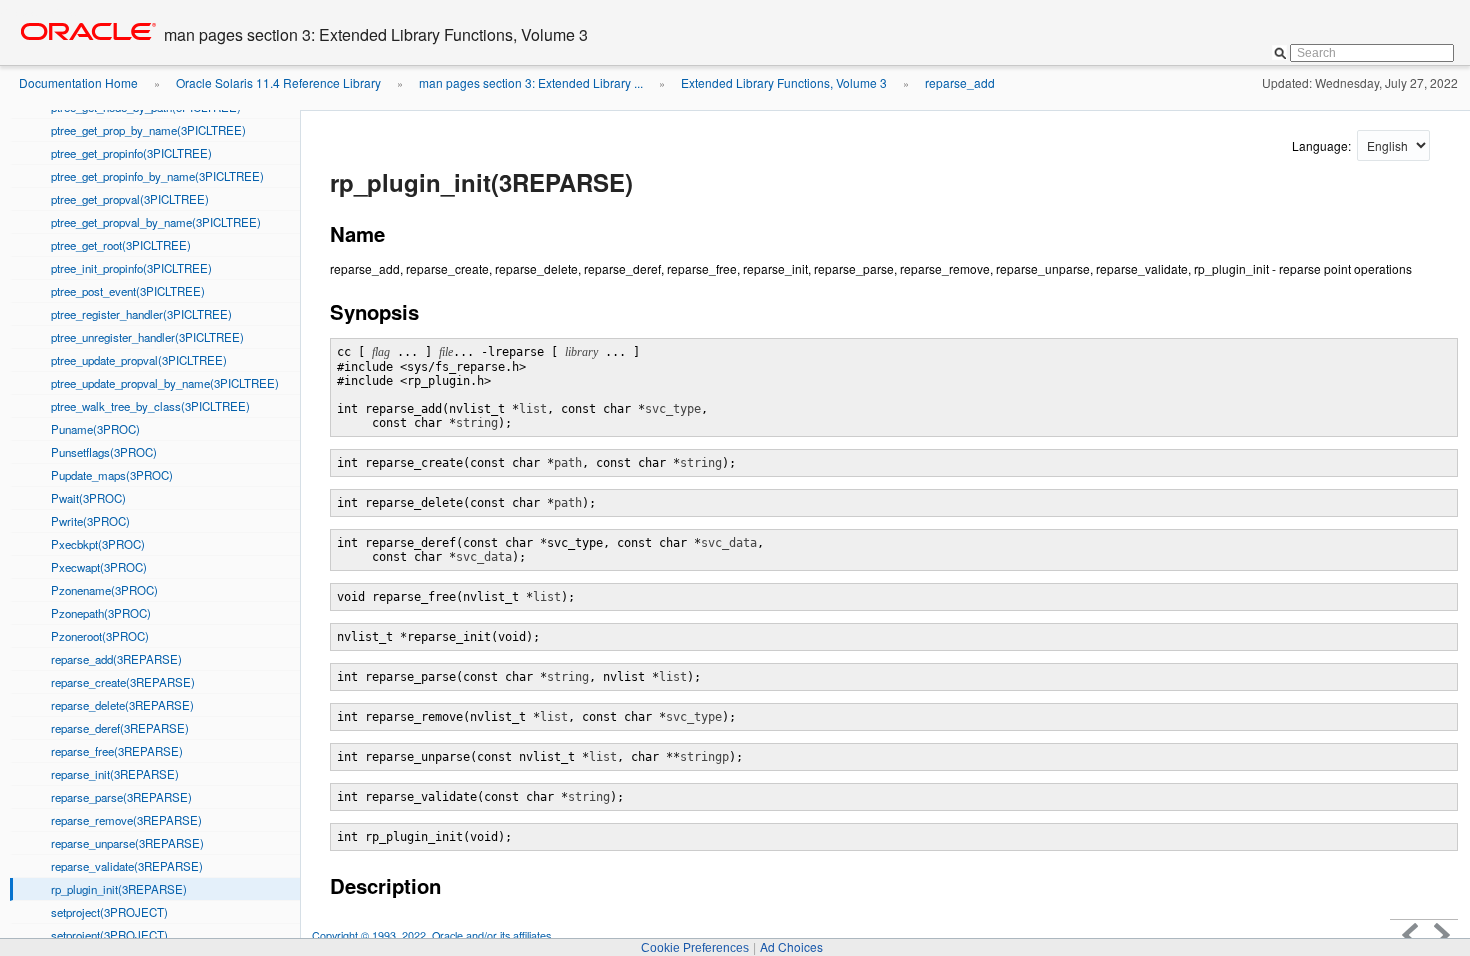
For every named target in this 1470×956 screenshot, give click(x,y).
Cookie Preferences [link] (695, 948)
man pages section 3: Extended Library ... (531, 82)
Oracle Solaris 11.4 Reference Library (278, 82)
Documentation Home (78, 82)
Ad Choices (791, 946)
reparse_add (960, 82)
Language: (1323, 145)
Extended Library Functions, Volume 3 (784, 82)
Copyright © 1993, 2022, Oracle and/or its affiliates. (434, 935)
